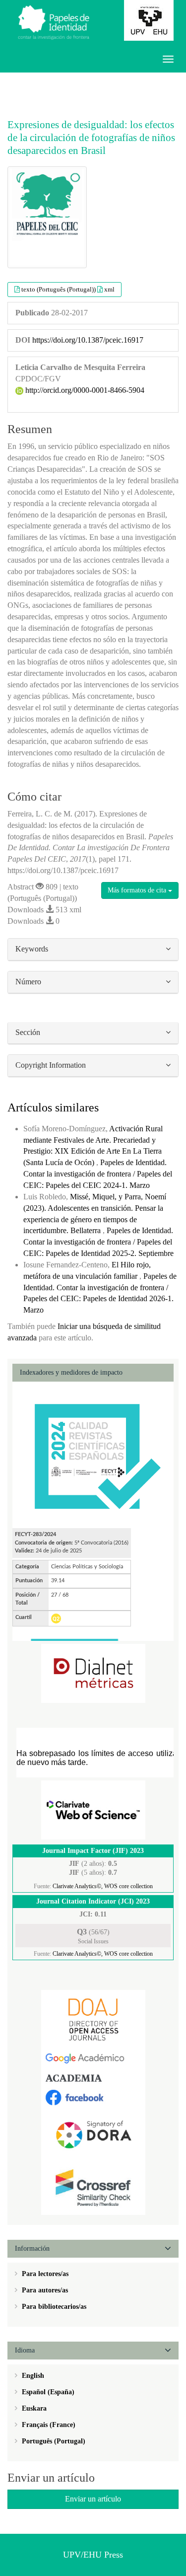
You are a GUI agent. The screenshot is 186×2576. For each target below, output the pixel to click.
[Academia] (93, 2078)
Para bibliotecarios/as (53, 2307)
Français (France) (48, 2425)
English (32, 2376)
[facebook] (93, 2097)
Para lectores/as (44, 2274)
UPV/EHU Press (93, 2555)
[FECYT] (93, 1454)
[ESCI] (93, 1809)
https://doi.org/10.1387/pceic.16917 (88, 340)
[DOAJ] (93, 2019)
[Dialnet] (93, 1673)
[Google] (93, 2058)
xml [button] (109, 289)
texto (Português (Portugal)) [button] (59, 289)
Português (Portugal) (53, 2441)
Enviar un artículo (93, 2499)
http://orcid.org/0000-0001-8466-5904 (84, 390)
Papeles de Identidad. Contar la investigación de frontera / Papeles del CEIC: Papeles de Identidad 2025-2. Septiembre (98, 1242)
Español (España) (47, 2392)
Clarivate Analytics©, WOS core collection (103, 1886)
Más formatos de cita (138, 890)
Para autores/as (44, 2290)
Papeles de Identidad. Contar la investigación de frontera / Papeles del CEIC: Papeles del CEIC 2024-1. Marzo (98, 1174)
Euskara (33, 2408)
